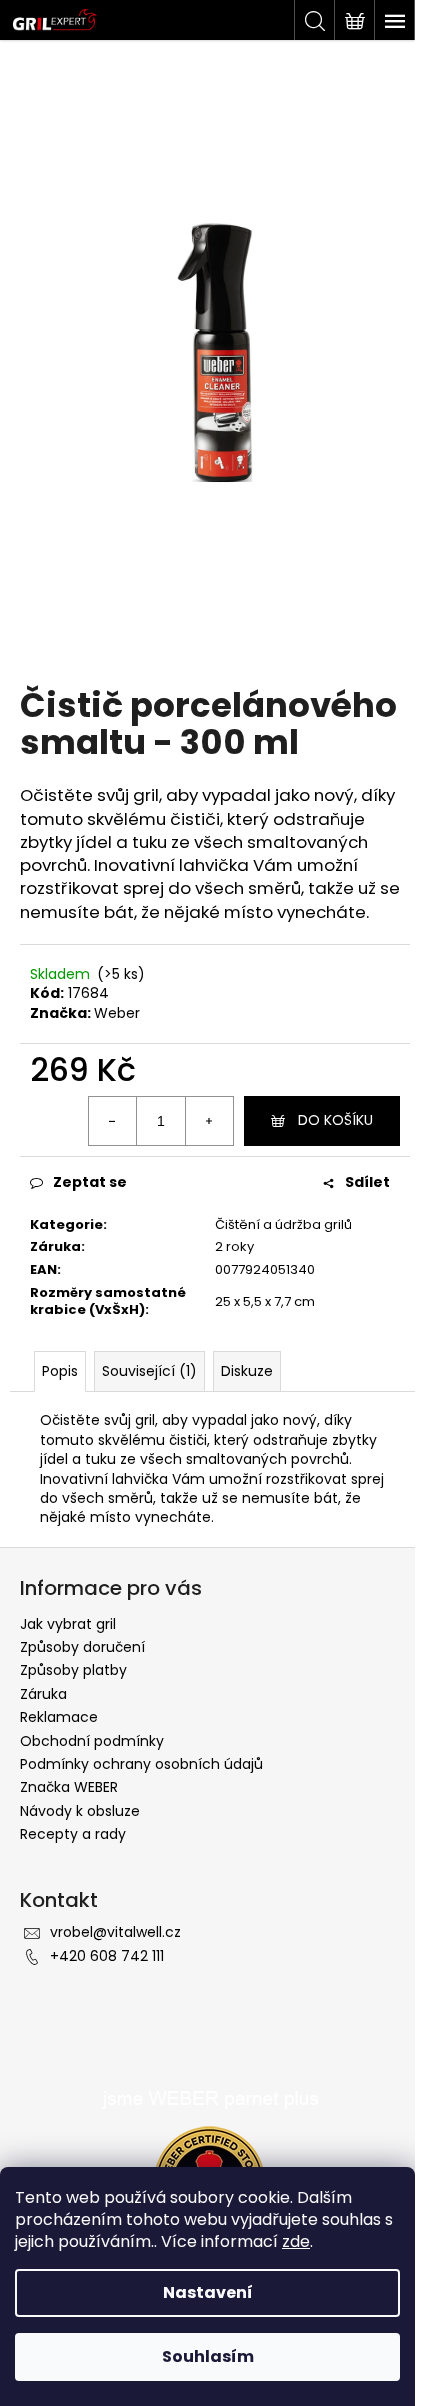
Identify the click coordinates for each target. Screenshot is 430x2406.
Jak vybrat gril (68, 1624)
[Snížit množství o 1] (113, 1121)
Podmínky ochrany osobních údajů (141, 1764)
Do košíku (335, 1120)
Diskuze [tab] (247, 1371)
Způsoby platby (73, 1670)
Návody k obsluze (80, 1811)
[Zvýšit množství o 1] (209, 1121)
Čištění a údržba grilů (283, 1224)
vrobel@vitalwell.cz (115, 1932)
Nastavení (208, 2292)
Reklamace (59, 1717)
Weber (117, 1013)
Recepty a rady (73, 1834)
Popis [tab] (60, 1371)
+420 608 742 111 (107, 1956)
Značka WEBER (69, 1787)
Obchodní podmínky (92, 1741)
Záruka (43, 1694)
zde (296, 2241)
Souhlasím (208, 2356)
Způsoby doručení (82, 1647)
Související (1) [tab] (149, 1371)
